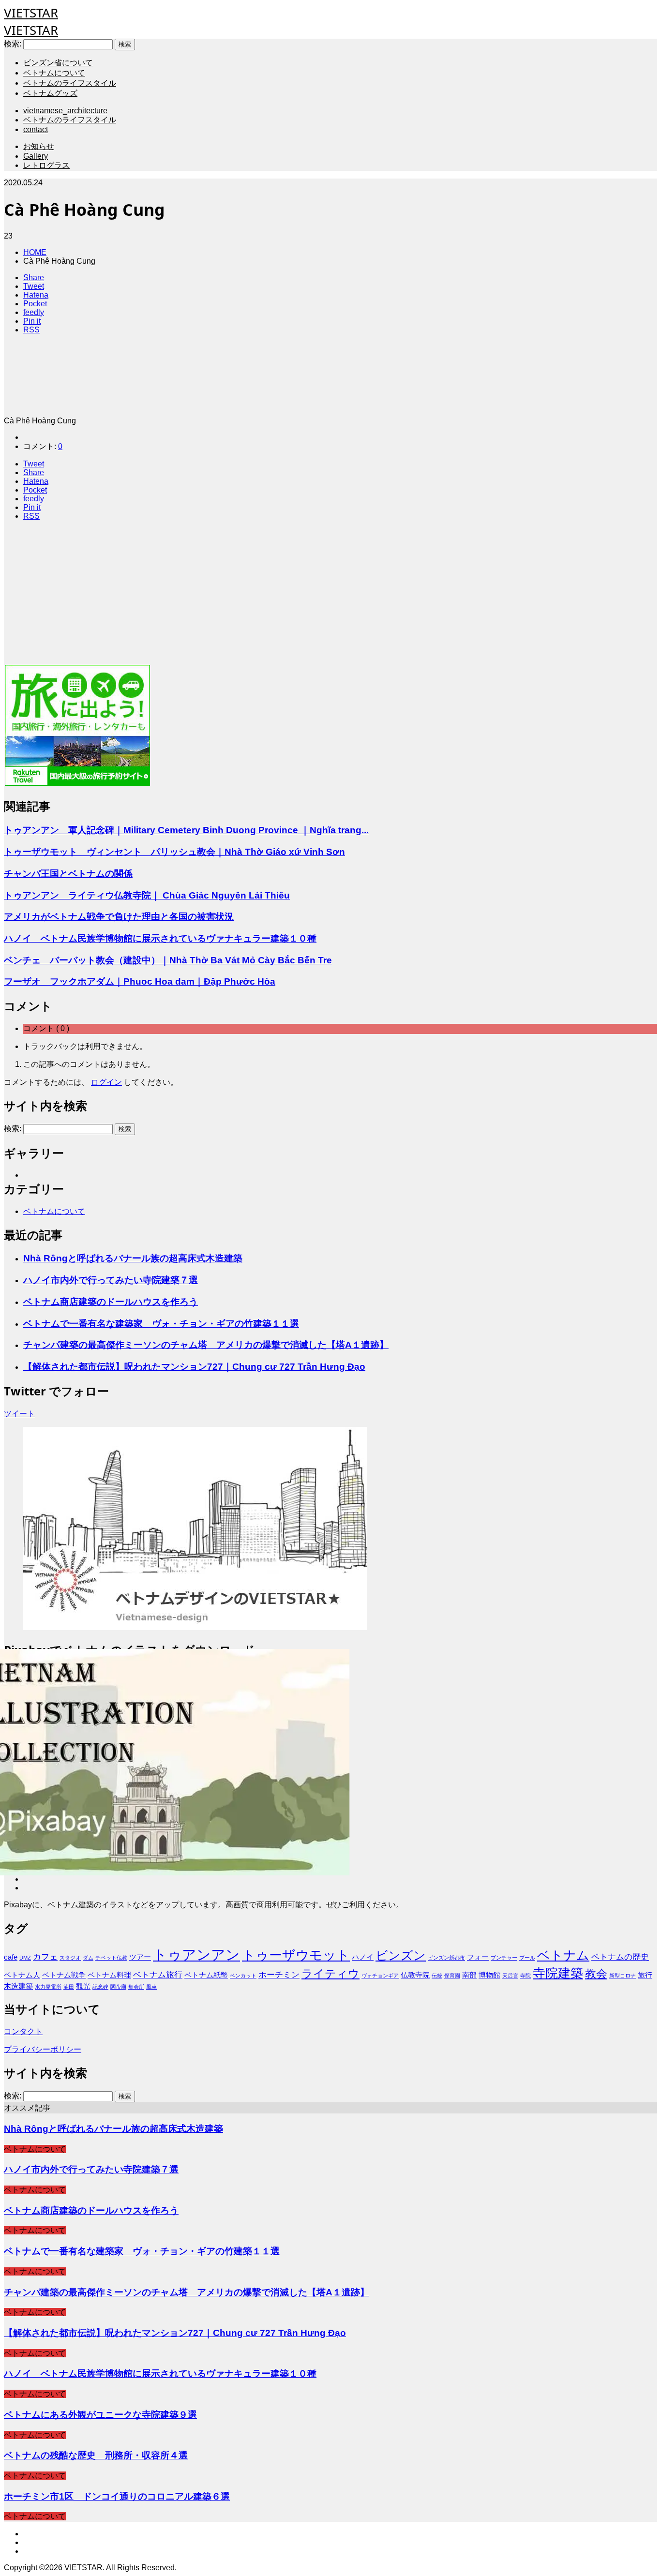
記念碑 (100, 1987)
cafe (11, 1957)
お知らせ (39, 146)
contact (36, 129)
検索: (13, 44)
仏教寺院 (415, 1975)
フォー (478, 1957)
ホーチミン (279, 1975)
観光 (83, 1986)
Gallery (36, 156)
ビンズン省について (58, 63)
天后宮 (510, 1976)
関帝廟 (118, 1987)
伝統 (437, 1976)
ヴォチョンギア (380, 1976)
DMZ (25, 1958)
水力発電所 (48, 1987)
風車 (151, 1987)
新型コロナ (623, 1976)
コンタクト (23, 2031)
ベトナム (563, 1955)
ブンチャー (504, 1958)
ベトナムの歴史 (620, 1957)
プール (527, 1958)
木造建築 (18, 1986)
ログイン (106, 1082)
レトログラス (46, 165)
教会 (596, 1974)
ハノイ (363, 1957)
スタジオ (70, 1958)
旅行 (645, 1975)
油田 (69, 1987)
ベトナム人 (22, 1975)
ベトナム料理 (109, 1975)
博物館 (489, 1975)
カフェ (45, 1957)
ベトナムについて (54, 73)
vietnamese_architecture (65, 111)
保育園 (452, 1976)
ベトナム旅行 (158, 1975)
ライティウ (330, 1974)
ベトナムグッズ (50, 93)
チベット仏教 (111, 1958)
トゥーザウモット (296, 1955)
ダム (88, 1958)
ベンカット (243, 1976)
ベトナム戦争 (64, 1975)
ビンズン (401, 1955)
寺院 (526, 1976)
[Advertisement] (294, 596)
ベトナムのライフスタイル (70, 83)
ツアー (140, 1957)
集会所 (136, 1987)
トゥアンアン (196, 1954)
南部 (469, 1975)
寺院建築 (558, 1973)
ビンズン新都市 (446, 1958)
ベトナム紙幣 (206, 1975)
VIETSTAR (31, 13)
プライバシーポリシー (43, 2049)
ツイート (19, 1414)
